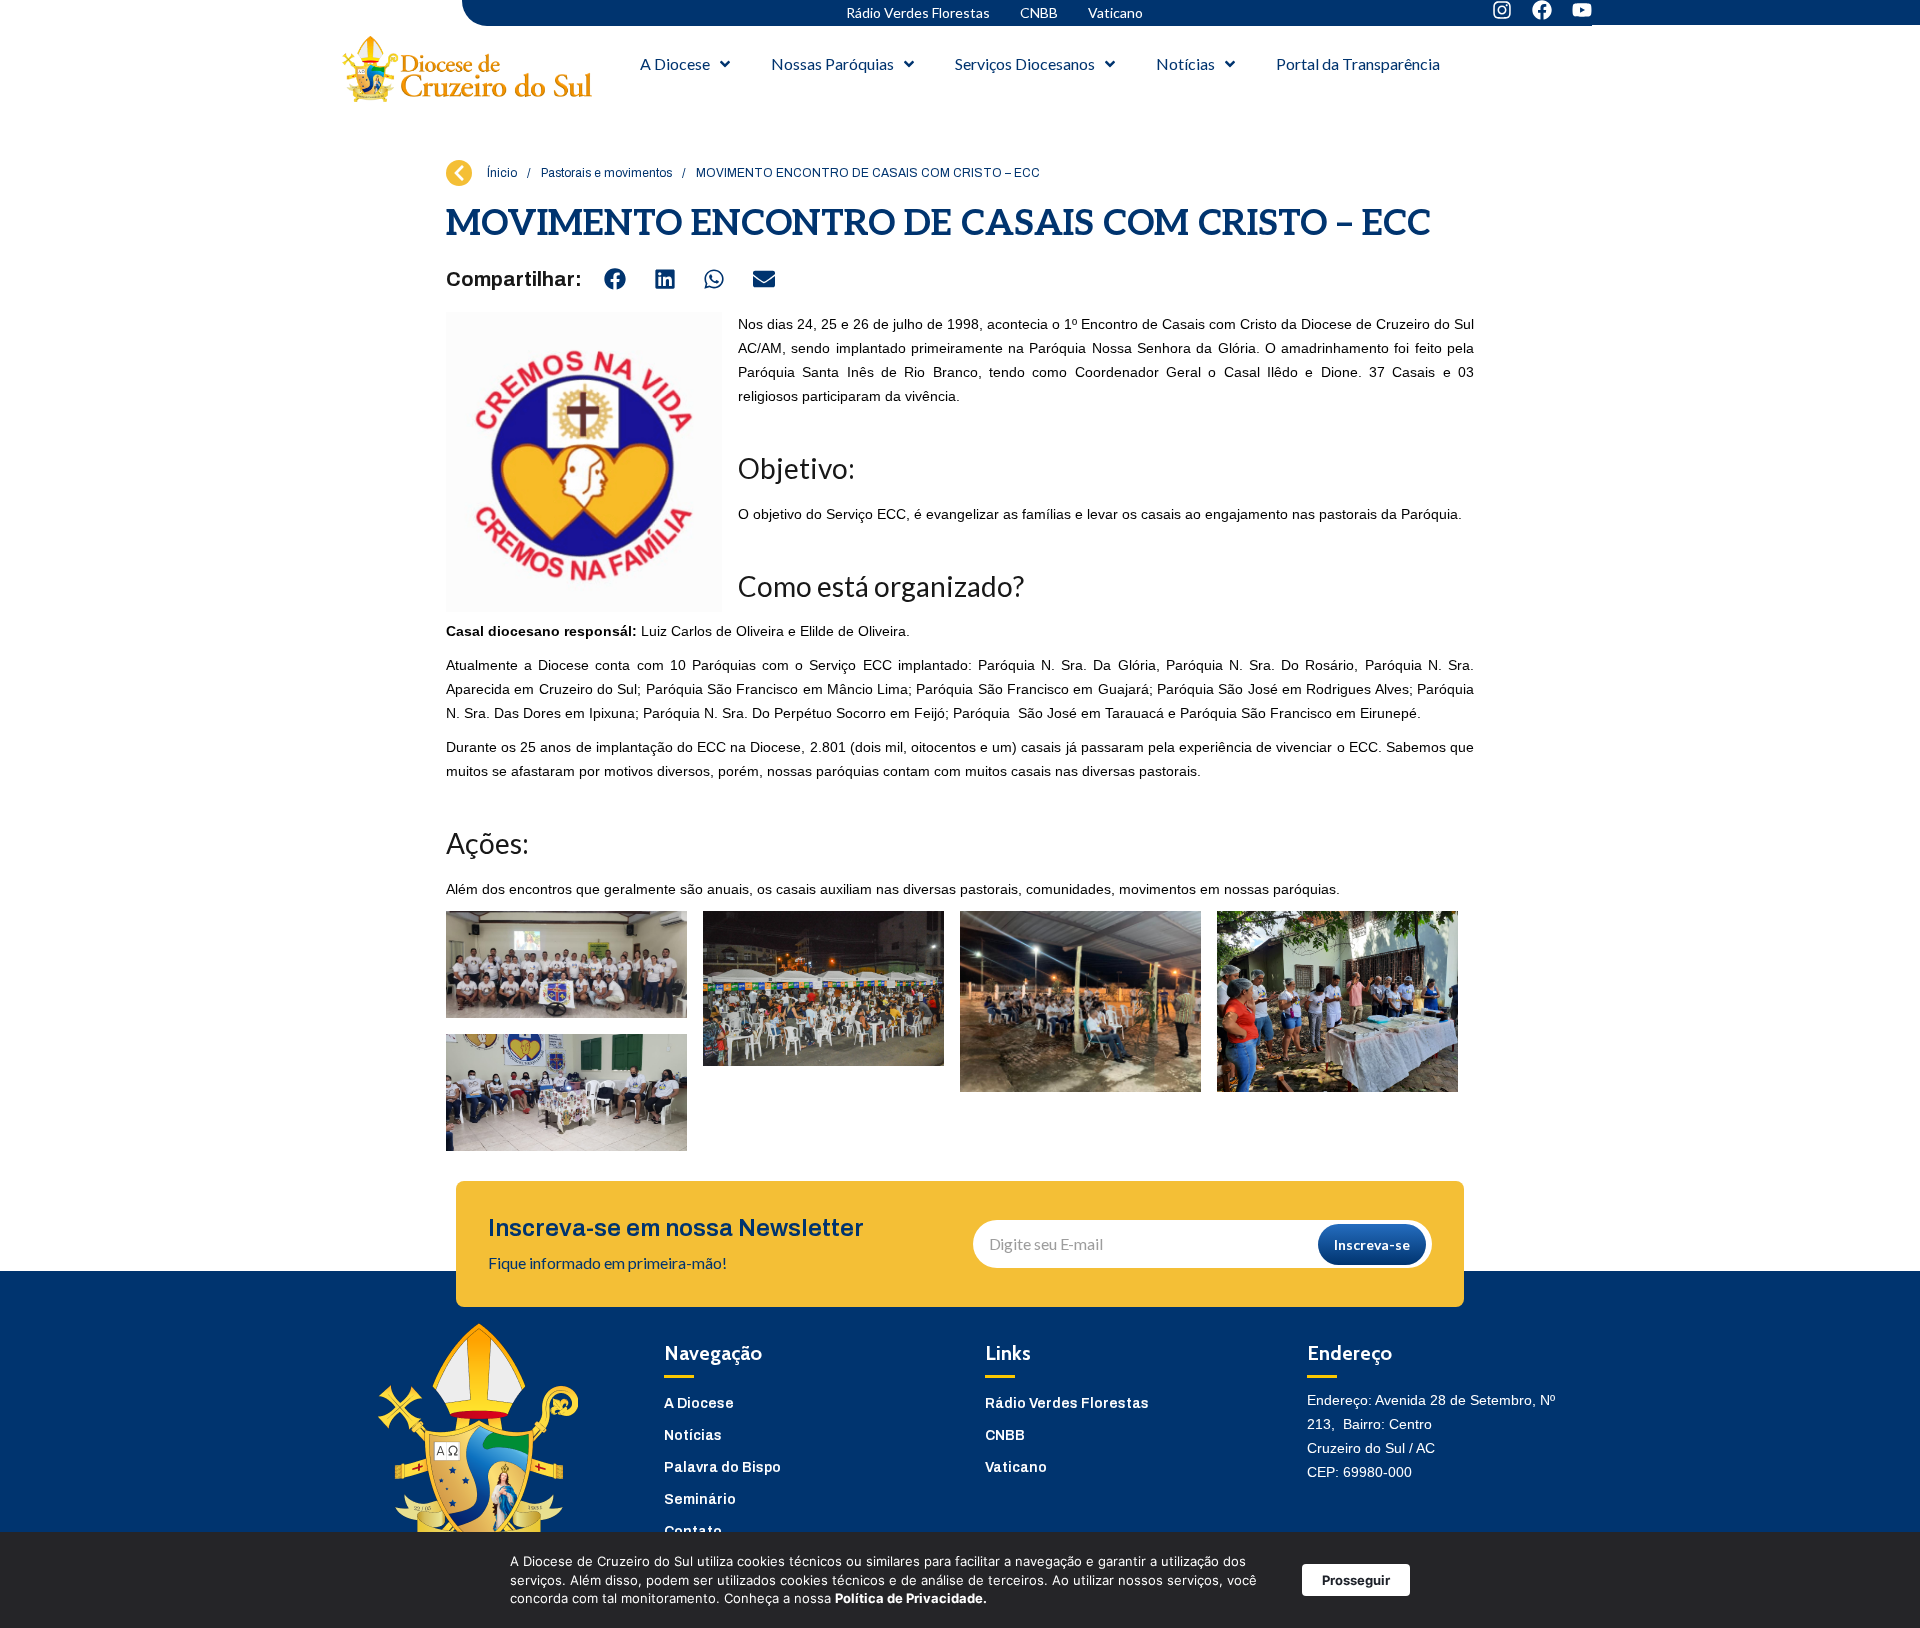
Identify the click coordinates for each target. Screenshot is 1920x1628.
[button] (615, 279)
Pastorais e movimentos (606, 173)
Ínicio (502, 173)
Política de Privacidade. (911, 1598)
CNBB (1039, 12)
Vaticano (1115, 12)
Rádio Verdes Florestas (918, 12)
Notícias (693, 1435)
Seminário (700, 1499)
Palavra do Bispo (722, 1467)
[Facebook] (1542, 10)
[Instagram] (1502, 10)
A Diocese (699, 1403)
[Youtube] (1582, 10)
